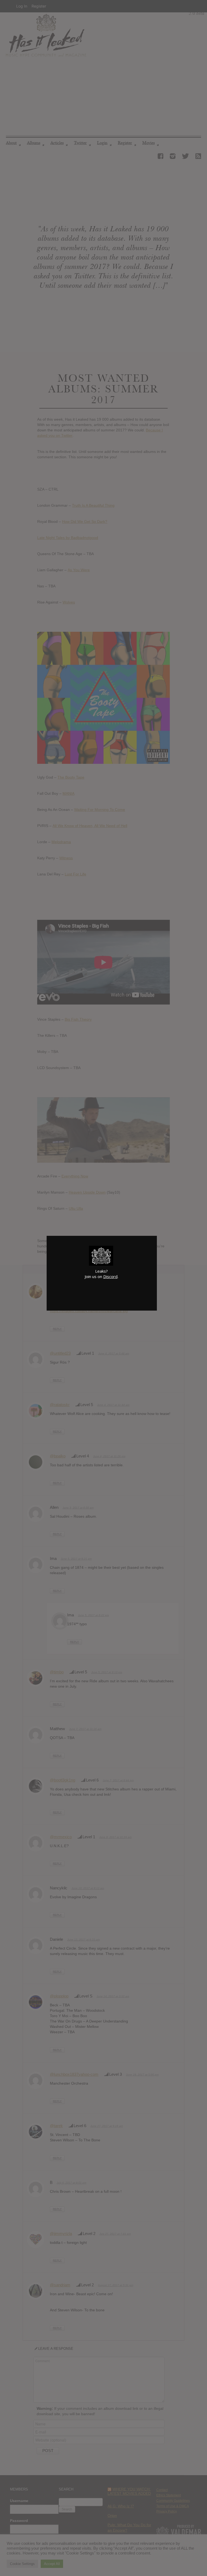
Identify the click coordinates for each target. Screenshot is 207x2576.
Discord (110, 1276)
